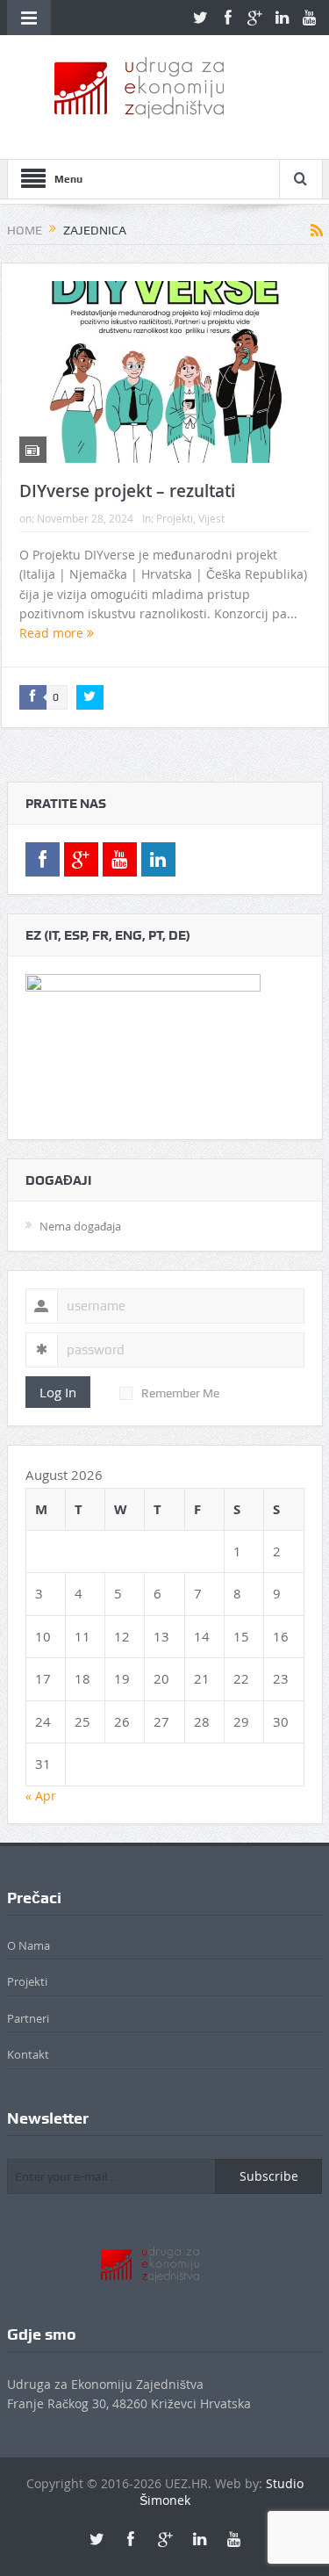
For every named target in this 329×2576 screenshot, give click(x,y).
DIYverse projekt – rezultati (127, 491)
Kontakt (28, 2054)
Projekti (175, 518)
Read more (53, 633)
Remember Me (180, 1393)
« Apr (41, 1796)
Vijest (211, 518)
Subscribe (269, 2176)
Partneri (28, 2018)
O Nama (29, 1945)
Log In (58, 1392)
